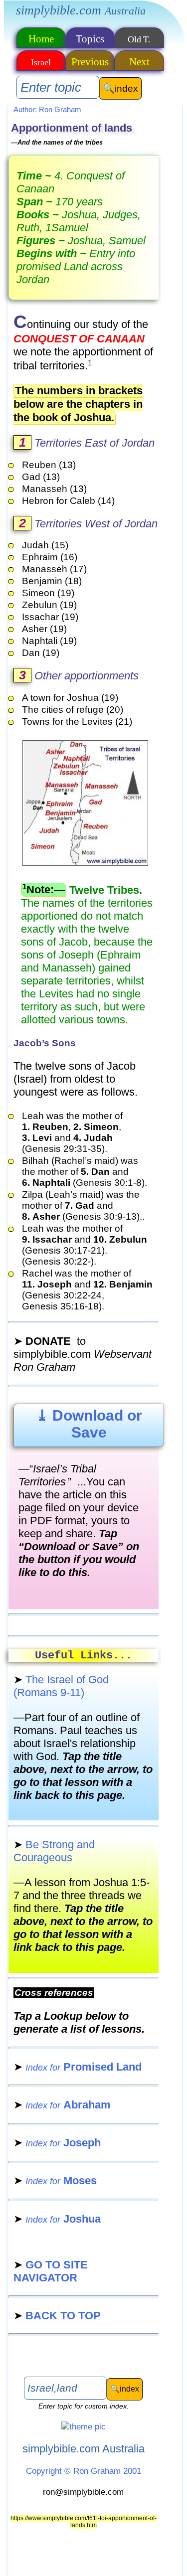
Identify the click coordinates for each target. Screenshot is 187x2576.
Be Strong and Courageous (54, 1851)
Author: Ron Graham (47, 109)
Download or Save (89, 1424)
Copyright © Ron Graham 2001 (84, 2471)
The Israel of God (61, 1686)
